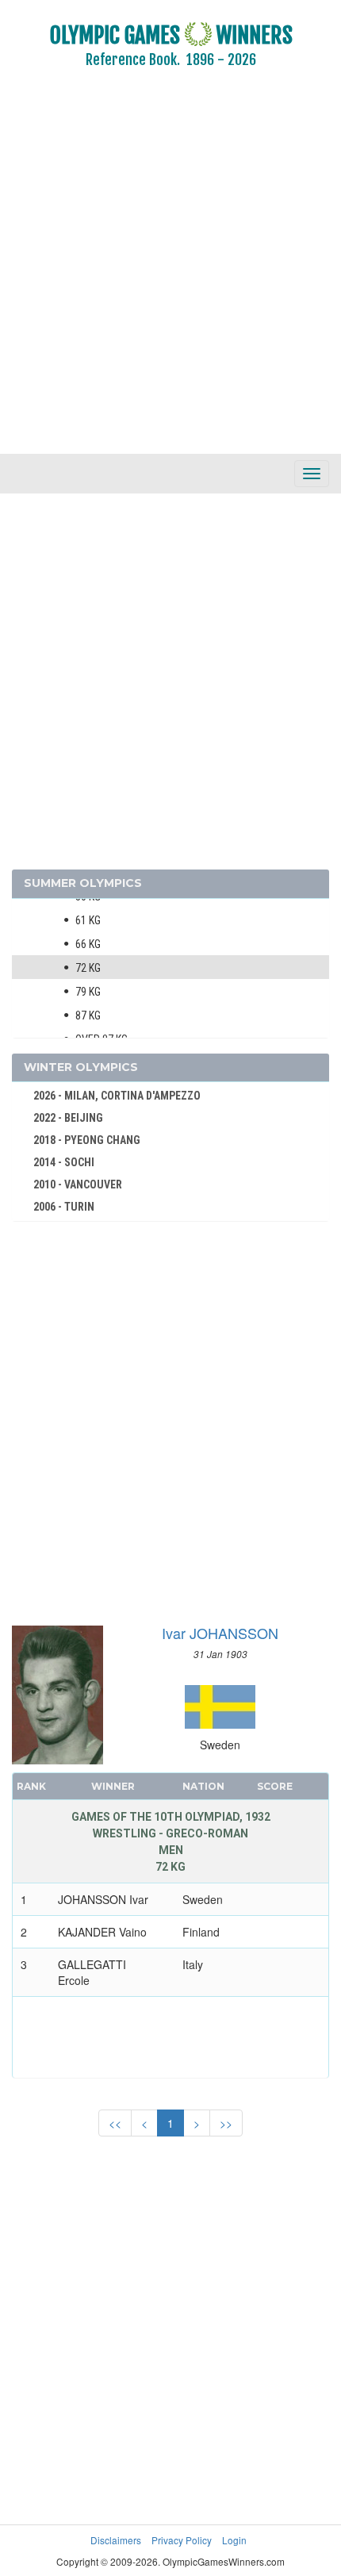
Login (234, 2540)
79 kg (88, 992)
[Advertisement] (170, 272)
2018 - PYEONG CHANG (87, 1140)
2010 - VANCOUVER (78, 1184)
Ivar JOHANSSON (220, 1633)
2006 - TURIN (64, 1207)
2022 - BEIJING (68, 1118)
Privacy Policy (182, 2540)
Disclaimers (116, 2540)
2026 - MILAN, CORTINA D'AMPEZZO (117, 1096)
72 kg (88, 968)
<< (115, 2123)
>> (226, 2123)
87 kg (88, 1015)
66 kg (88, 944)
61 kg (88, 920)
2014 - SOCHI (64, 1162)
